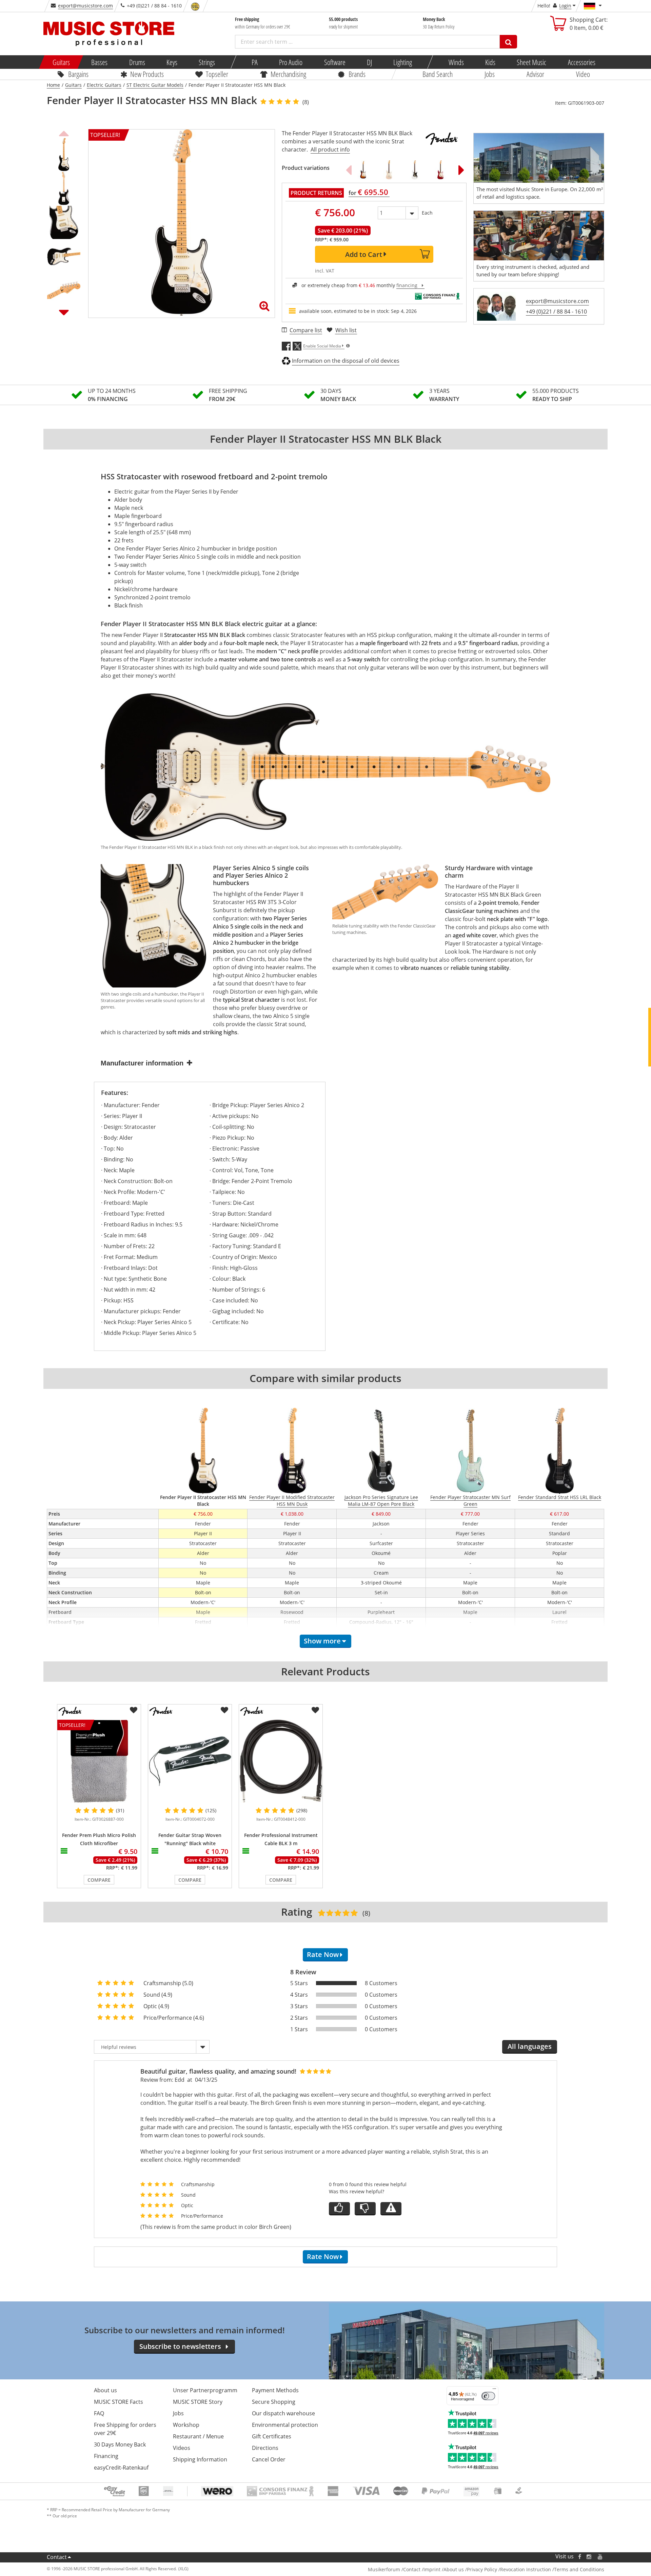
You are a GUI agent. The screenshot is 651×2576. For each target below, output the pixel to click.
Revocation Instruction (526, 2569)
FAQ (99, 2413)
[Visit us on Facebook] (580, 2557)
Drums (137, 62)
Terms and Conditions (579, 2569)
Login (565, 6)
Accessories (581, 62)
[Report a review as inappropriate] (391, 2209)
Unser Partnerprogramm (205, 2390)
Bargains (78, 74)
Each (427, 213)
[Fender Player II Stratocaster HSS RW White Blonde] (389, 170)
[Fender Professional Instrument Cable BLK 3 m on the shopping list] (315, 1710)
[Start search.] (508, 42)
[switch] (488, 2396)
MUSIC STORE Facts (119, 2402)
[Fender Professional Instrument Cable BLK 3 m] (281, 1761)
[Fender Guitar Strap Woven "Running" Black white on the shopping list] (224, 1710)
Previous (64, 133)
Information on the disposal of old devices (346, 361)
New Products (147, 74)
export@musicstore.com (85, 6)
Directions (265, 2448)
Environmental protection (285, 2425)
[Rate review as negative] (365, 2209)
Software (334, 62)
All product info (330, 149)
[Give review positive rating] (339, 2209)
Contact (57, 2557)
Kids (490, 62)
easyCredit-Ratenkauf (121, 2468)
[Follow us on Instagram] (589, 2557)
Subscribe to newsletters (180, 2346)
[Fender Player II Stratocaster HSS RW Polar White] (415, 170)
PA (255, 62)
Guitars (61, 62)
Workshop (186, 2425)
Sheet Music (531, 62)
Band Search (438, 74)
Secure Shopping (274, 2402)
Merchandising (288, 74)
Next (64, 312)
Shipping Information (200, 2459)
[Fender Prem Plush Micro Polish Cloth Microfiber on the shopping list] (134, 1710)
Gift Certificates (272, 2436)
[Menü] (494, 2390)
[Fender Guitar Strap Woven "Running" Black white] (190, 1761)
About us (105, 2390)
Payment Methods (275, 2390)
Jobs (490, 74)
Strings (207, 62)
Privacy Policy (482, 2569)
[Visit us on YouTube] (600, 2557)
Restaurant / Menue (198, 2436)
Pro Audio (291, 62)
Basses (99, 62)
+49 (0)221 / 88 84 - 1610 (556, 312)
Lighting (403, 62)
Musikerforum (384, 2569)
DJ (369, 62)
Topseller (217, 74)
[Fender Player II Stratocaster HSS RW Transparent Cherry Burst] (440, 170)
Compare (99, 1880)
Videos (182, 2448)
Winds (456, 62)
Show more (322, 1641)
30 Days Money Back (120, 2444)
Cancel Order (269, 2459)
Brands (357, 74)
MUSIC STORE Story (198, 2402)
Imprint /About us (444, 2569)
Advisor (535, 74)
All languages (530, 2046)
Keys (172, 62)
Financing (106, 2456)
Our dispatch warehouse (283, 2413)
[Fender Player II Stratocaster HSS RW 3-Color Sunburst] (363, 170)
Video (583, 74)
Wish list (346, 330)
